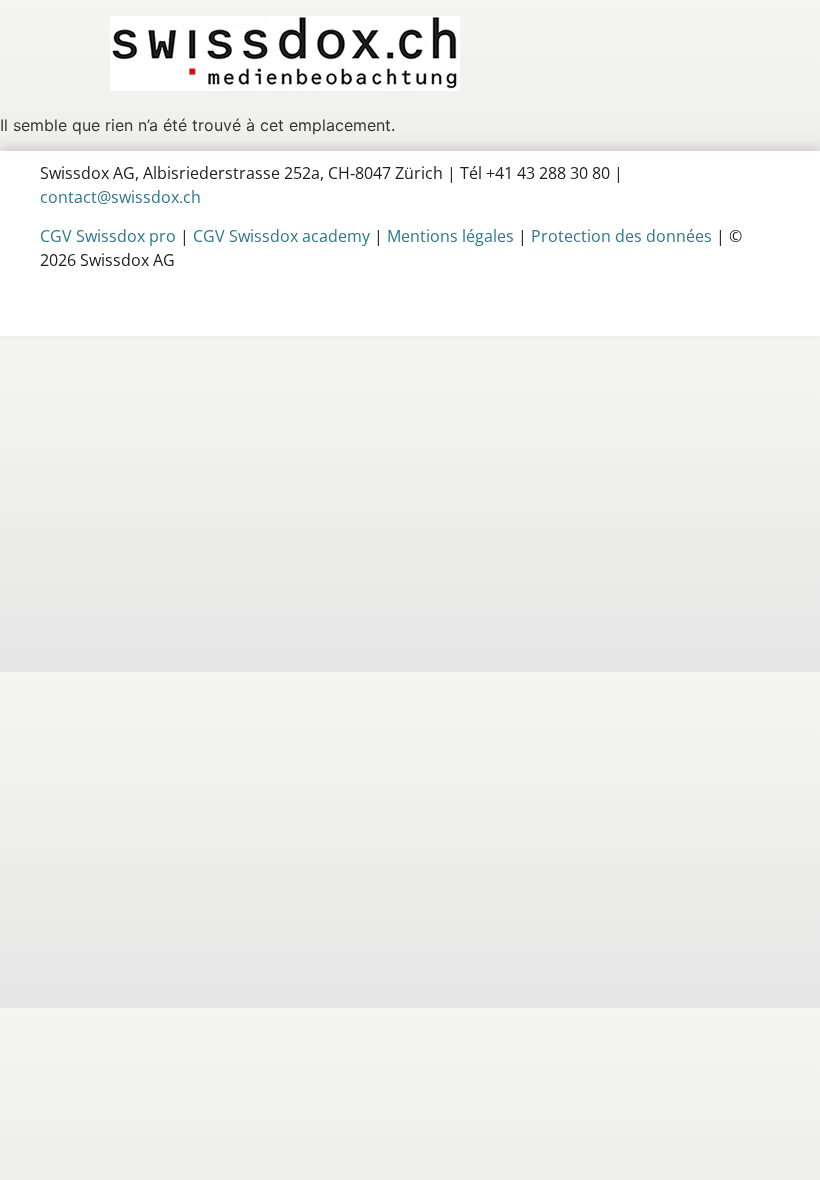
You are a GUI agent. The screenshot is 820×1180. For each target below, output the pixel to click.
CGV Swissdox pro (108, 236)
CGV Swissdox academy (281, 236)
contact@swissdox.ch (120, 197)
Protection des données (621, 236)
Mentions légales (450, 236)
